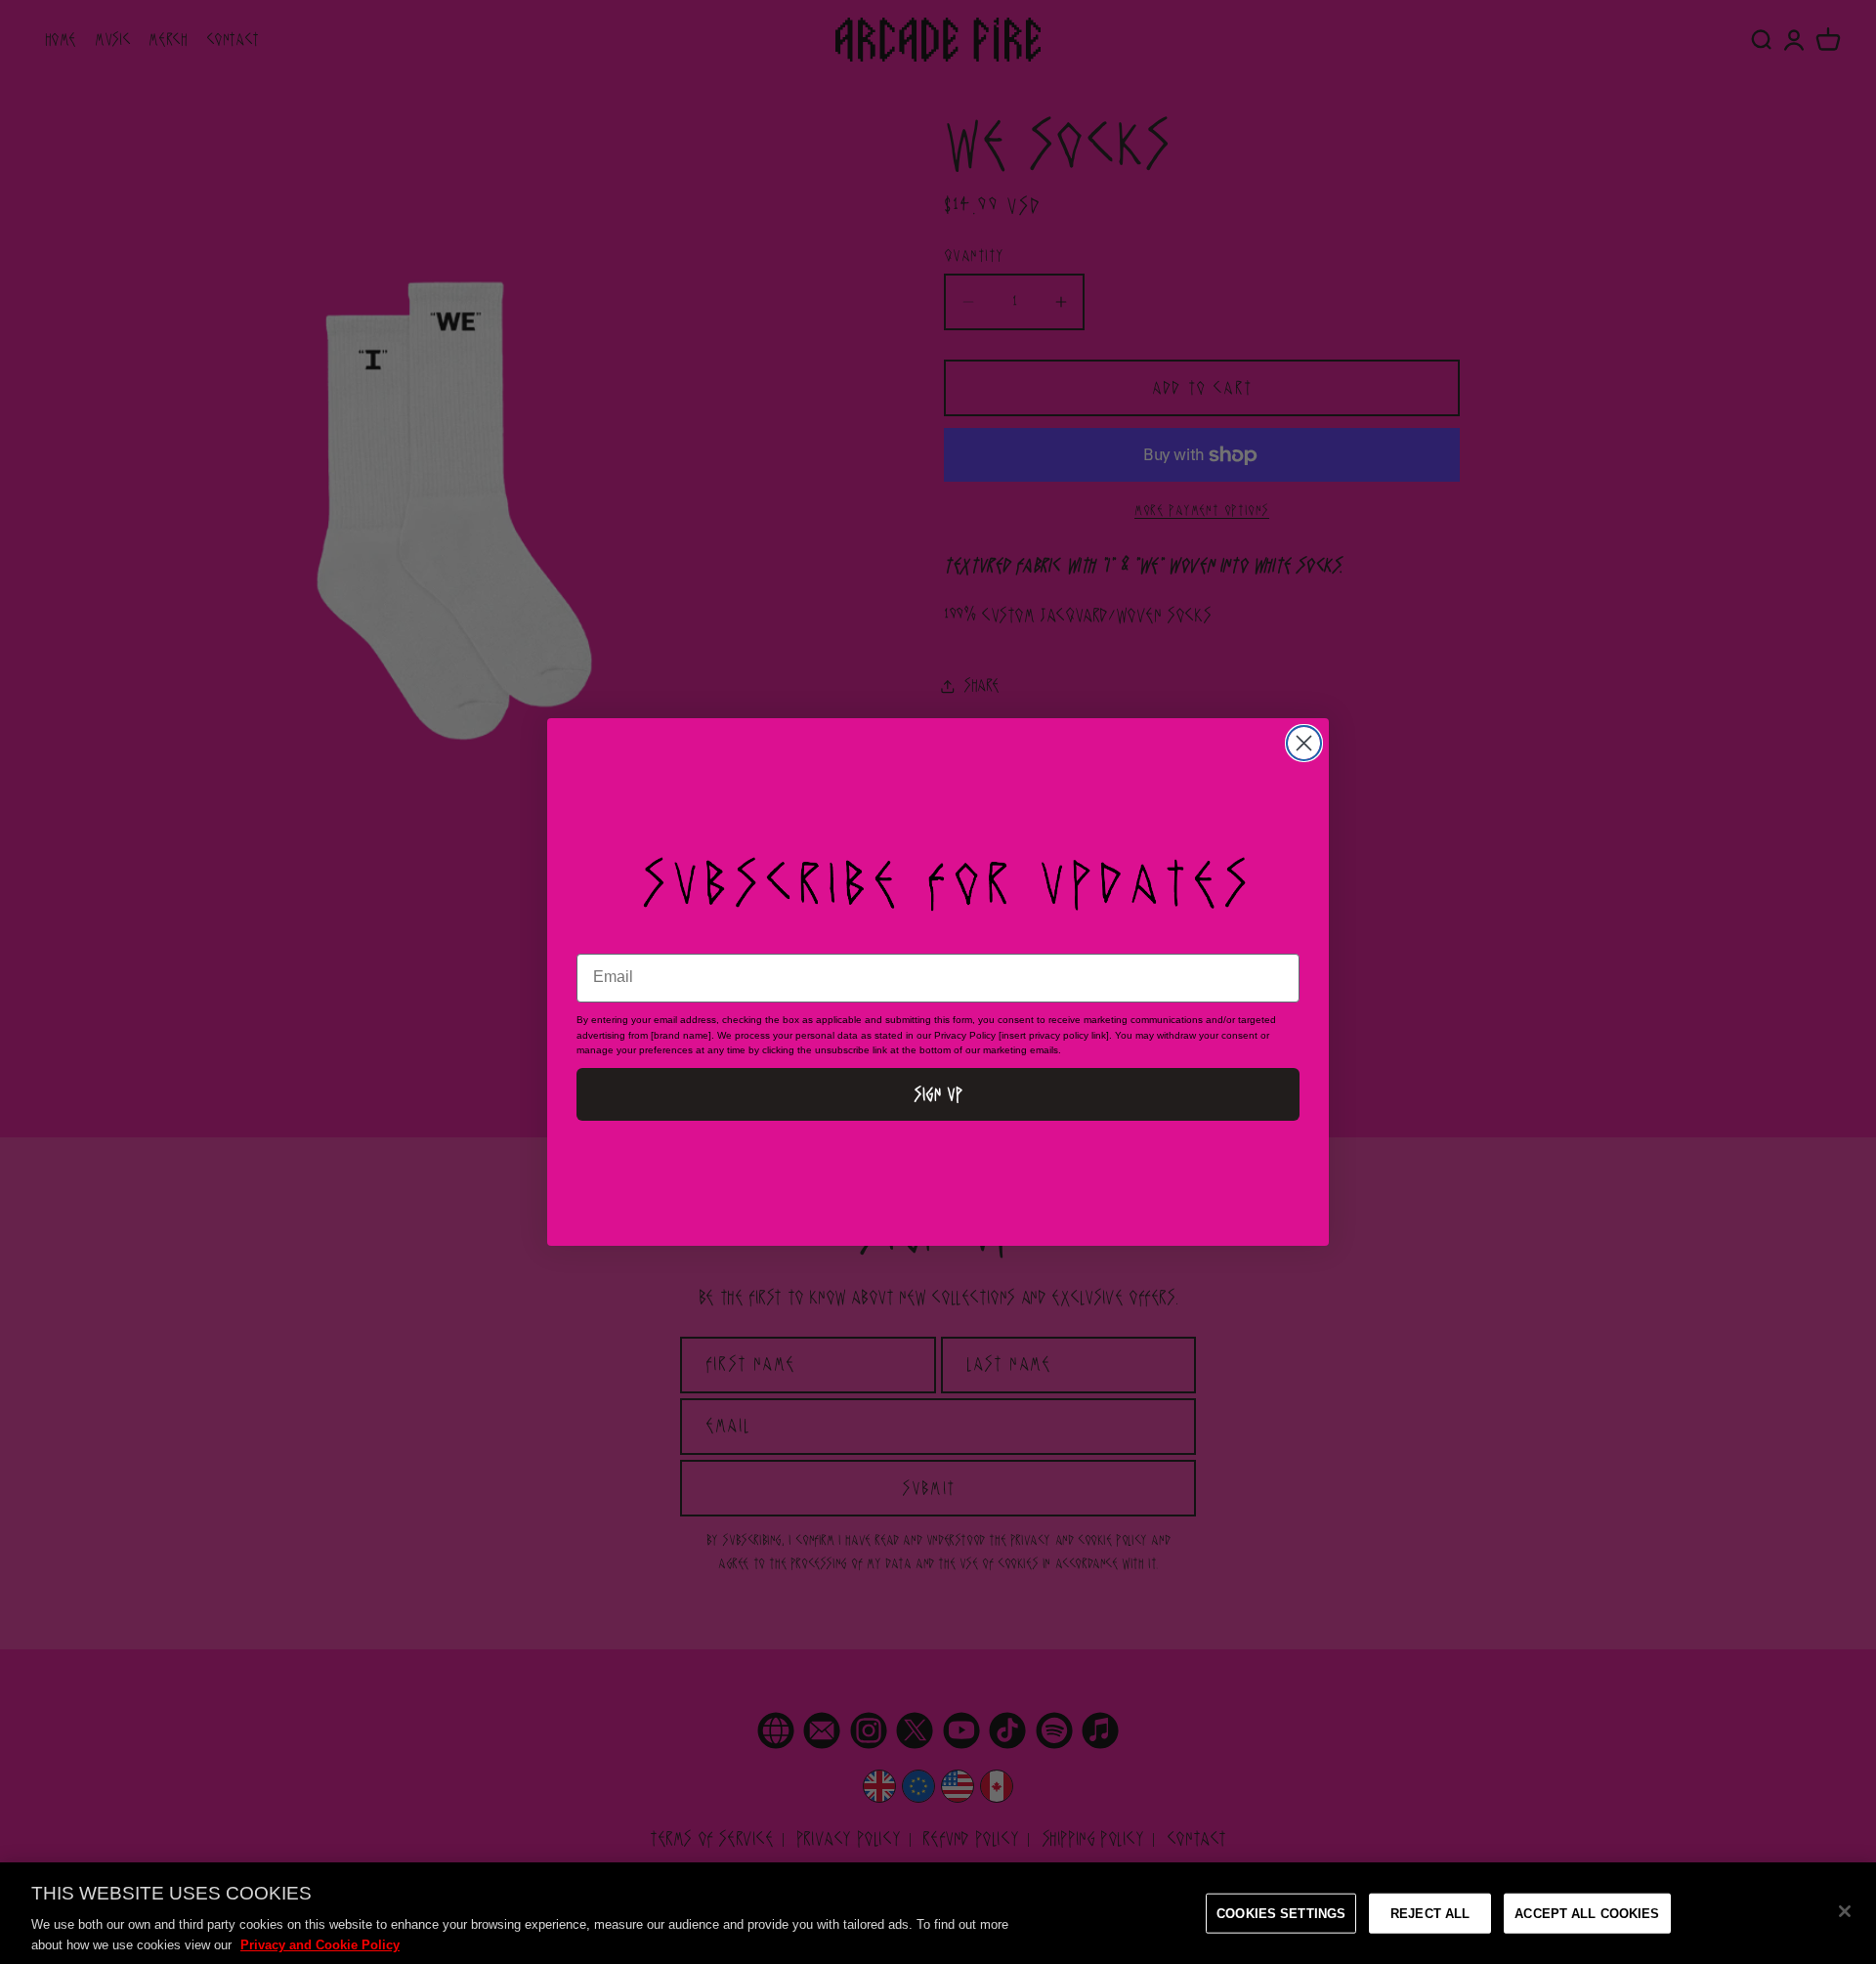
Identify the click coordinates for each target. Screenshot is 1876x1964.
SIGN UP (938, 1094)
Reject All (1430, 1914)
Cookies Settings (1281, 1914)
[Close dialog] (1304, 743)
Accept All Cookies (1587, 1914)
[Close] (1845, 1911)
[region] (938, 1913)
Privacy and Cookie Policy (320, 1944)
